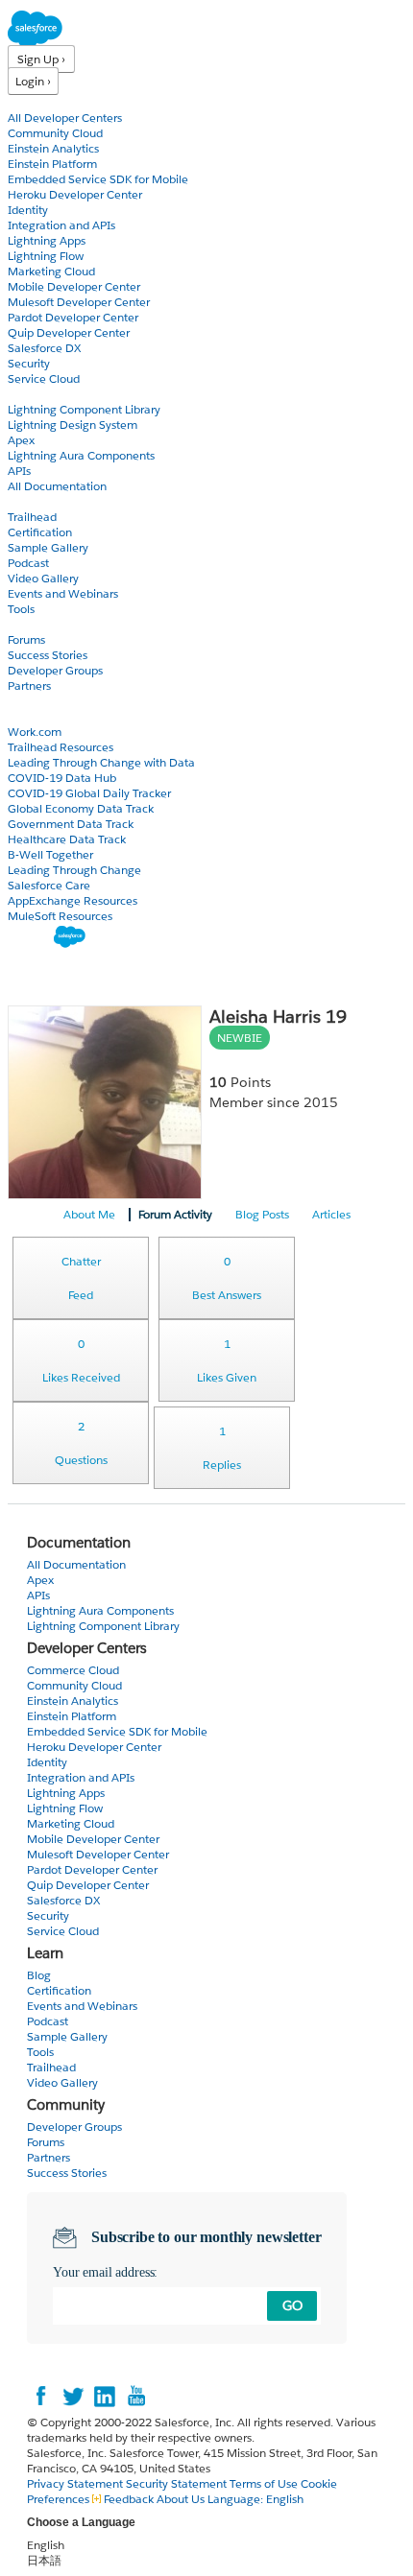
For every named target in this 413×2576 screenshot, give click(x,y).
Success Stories (48, 655)
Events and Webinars (63, 593)
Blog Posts (262, 1214)
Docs (22, 394)
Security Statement (178, 2483)
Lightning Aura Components (81, 455)
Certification (40, 532)
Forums (26, 639)
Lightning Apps (47, 240)
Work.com (35, 732)
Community (41, 624)
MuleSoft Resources (60, 916)
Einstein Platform (52, 164)
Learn (24, 501)
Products (34, 102)
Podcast (28, 563)
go (292, 2305)
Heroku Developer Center (75, 194)
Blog (20, 701)
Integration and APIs (61, 225)
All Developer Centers (65, 118)
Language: (255, 2499)
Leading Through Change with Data (101, 762)
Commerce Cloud (73, 1670)
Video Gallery (43, 578)
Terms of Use (264, 2483)
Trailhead (32, 517)
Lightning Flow (46, 256)
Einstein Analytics (53, 148)
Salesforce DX (44, 348)
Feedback (129, 2499)
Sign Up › (41, 59)
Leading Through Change (74, 870)
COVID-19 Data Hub (62, 778)
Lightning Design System (73, 425)
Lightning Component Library (84, 409)
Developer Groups (55, 670)
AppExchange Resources (73, 900)
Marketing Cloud (51, 271)
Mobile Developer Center (74, 286)
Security (29, 363)
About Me (89, 1214)
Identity (28, 210)
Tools (21, 609)
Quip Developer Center (69, 332)
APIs (19, 471)
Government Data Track (71, 824)
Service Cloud (44, 378)
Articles (331, 1214)
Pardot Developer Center (73, 317)
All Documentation (57, 486)
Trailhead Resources (61, 747)
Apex (21, 440)
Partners (29, 685)
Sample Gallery (48, 547)
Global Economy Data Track (81, 808)
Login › (33, 81)
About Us (181, 2499)
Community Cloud (55, 133)
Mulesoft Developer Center (79, 302)
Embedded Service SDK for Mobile (98, 179)
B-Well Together (50, 854)
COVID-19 (36, 716)
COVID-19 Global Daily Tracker (89, 793)
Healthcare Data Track (67, 839)
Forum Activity (175, 1214)
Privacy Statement (76, 2483)
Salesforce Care (49, 885)
